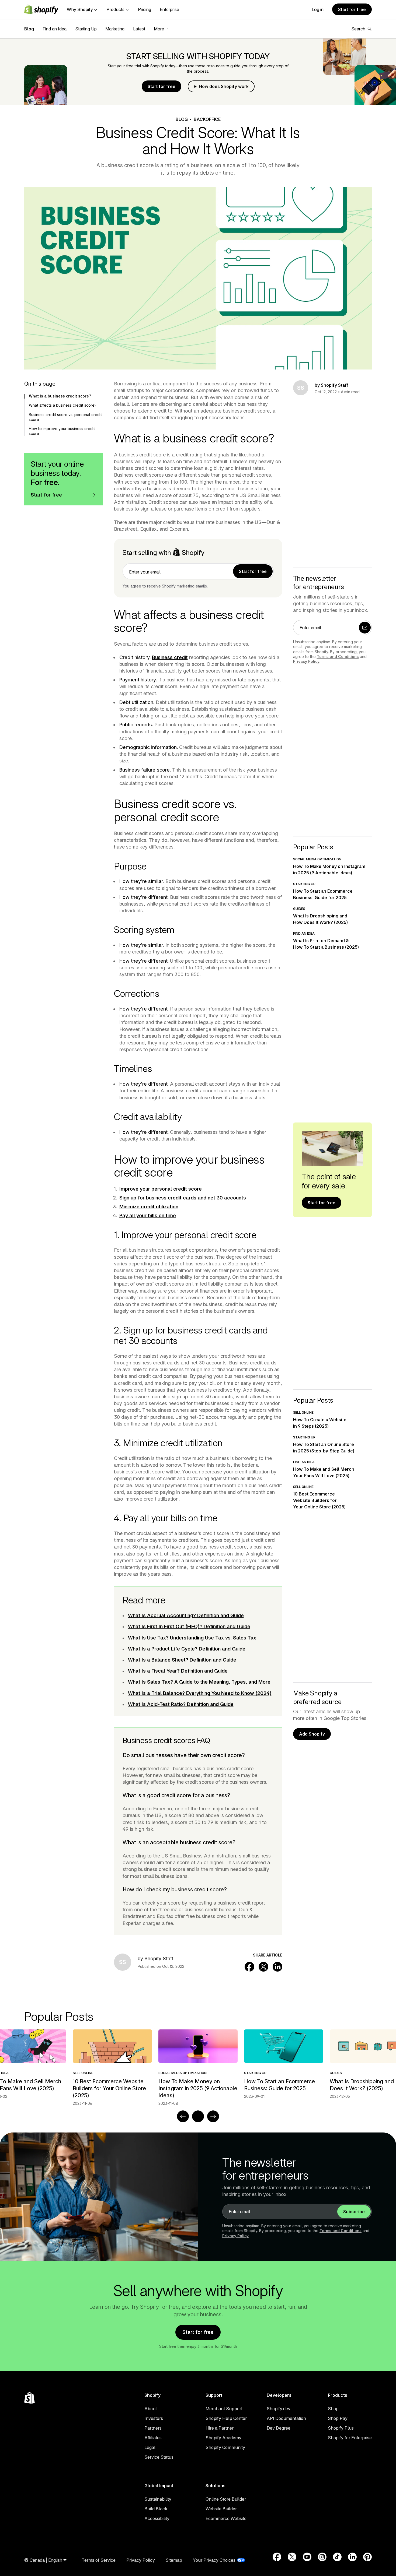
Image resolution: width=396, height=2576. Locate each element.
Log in (318, 9)
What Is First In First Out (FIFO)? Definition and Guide (189, 1626)
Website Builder (221, 2509)
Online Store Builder (226, 2499)
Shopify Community (225, 2447)
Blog (29, 29)
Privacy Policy (306, 661)
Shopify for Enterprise (350, 2438)
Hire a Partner (220, 2428)
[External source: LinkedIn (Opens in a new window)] (352, 2557)
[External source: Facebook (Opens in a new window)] (277, 2557)
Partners (153, 2428)
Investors (154, 2418)
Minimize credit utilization (149, 1207)
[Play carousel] (198, 2116)
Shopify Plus (341, 2428)
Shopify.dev (279, 2409)
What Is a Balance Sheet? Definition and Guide (182, 1660)
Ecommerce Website (226, 2518)
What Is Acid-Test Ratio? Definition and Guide (181, 1704)
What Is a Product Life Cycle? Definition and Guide (187, 1649)
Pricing (145, 9)
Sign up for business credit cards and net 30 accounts (183, 1198)
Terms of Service (99, 2560)
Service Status (159, 2457)
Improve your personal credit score (161, 1189)
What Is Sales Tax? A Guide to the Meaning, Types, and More (199, 1682)
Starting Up (86, 29)
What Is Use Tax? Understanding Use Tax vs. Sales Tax (192, 1638)
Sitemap (174, 2560)
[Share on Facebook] (249, 1967)
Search (358, 29)
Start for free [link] (253, 571)
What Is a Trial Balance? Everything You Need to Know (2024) (200, 1693)
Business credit (170, 657)
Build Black (156, 2509)
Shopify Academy (223, 2438)
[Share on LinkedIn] (277, 1967)
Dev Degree (279, 2428)
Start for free (352, 9)
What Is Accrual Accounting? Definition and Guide (186, 1615)
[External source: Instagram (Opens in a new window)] (322, 2557)
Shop (333, 2409)
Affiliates (153, 2438)
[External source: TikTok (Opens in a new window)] (337, 2557)
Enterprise (169, 9)
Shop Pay (338, 2418)
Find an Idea (55, 29)
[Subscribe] (365, 628)
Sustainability (158, 2499)
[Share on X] (263, 1967)
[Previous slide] (183, 2116)
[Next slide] (213, 2116)
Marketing (115, 29)
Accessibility (157, 2518)
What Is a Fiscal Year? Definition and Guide (178, 1671)
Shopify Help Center (226, 2418)
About (151, 2409)
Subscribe (354, 2212)
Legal (150, 2447)
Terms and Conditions (338, 657)
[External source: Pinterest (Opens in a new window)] (367, 2557)
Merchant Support (224, 2409)
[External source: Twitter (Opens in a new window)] (292, 2557)
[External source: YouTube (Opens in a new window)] (307, 2557)
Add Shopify (312, 1734)
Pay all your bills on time (148, 1215)
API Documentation (286, 2418)
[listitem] (198, 2064)
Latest (139, 29)
